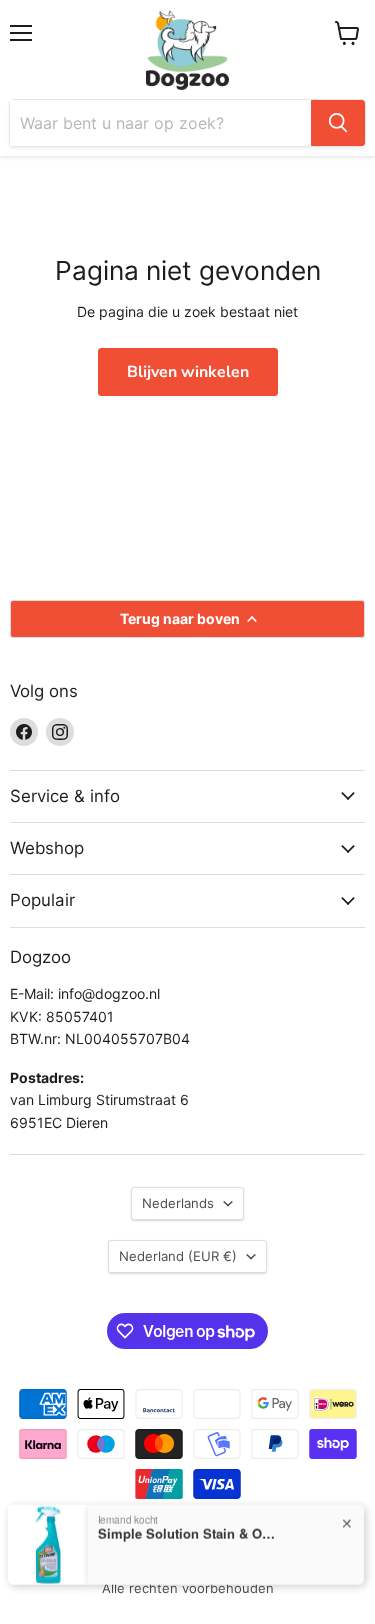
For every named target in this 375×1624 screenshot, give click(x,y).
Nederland (178, 1256)
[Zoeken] (338, 123)
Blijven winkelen (188, 372)
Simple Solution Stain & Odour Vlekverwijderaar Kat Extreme (188, 1533)
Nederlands (178, 1203)
